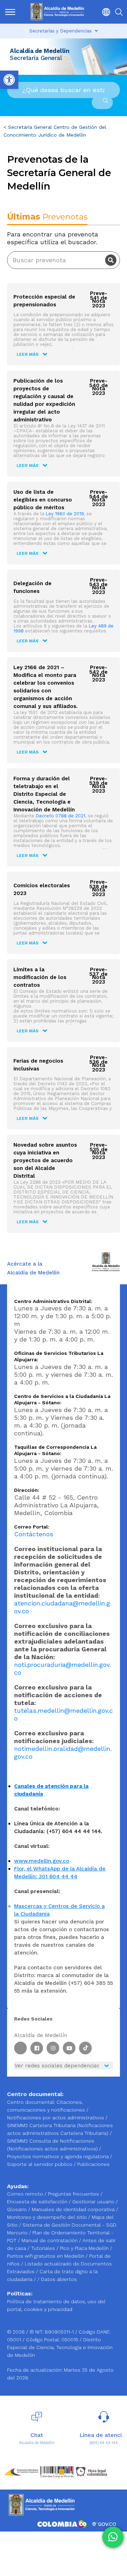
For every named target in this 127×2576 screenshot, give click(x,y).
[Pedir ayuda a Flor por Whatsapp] (113, 2537)
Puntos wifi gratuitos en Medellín (46, 2256)
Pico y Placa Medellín (85, 2248)
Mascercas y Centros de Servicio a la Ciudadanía (59, 1910)
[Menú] (10, 12)
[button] (104, 12)
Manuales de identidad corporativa (74, 2209)
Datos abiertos (59, 2279)
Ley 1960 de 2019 (65, 514)
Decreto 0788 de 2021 (61, 816)
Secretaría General (30, 127)
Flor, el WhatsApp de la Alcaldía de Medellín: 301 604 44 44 (60, 1873)
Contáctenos (34, 1534)
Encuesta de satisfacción (38, 2202)
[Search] (111, 260)
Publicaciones (93, 2164)
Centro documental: (31, 2102)
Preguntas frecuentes (74, 2194)
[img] (10, 12)
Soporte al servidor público (40, 2164)
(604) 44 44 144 (104, 2443)
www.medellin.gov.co (42, 1861)
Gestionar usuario (94, 2202)
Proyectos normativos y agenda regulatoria (58, 2156)
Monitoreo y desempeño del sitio (48, 2217)
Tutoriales (44, 2248)
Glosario (18, 2209)
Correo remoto (26, 2194)
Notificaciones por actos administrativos (56, 2118)
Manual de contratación (50, 2240)
